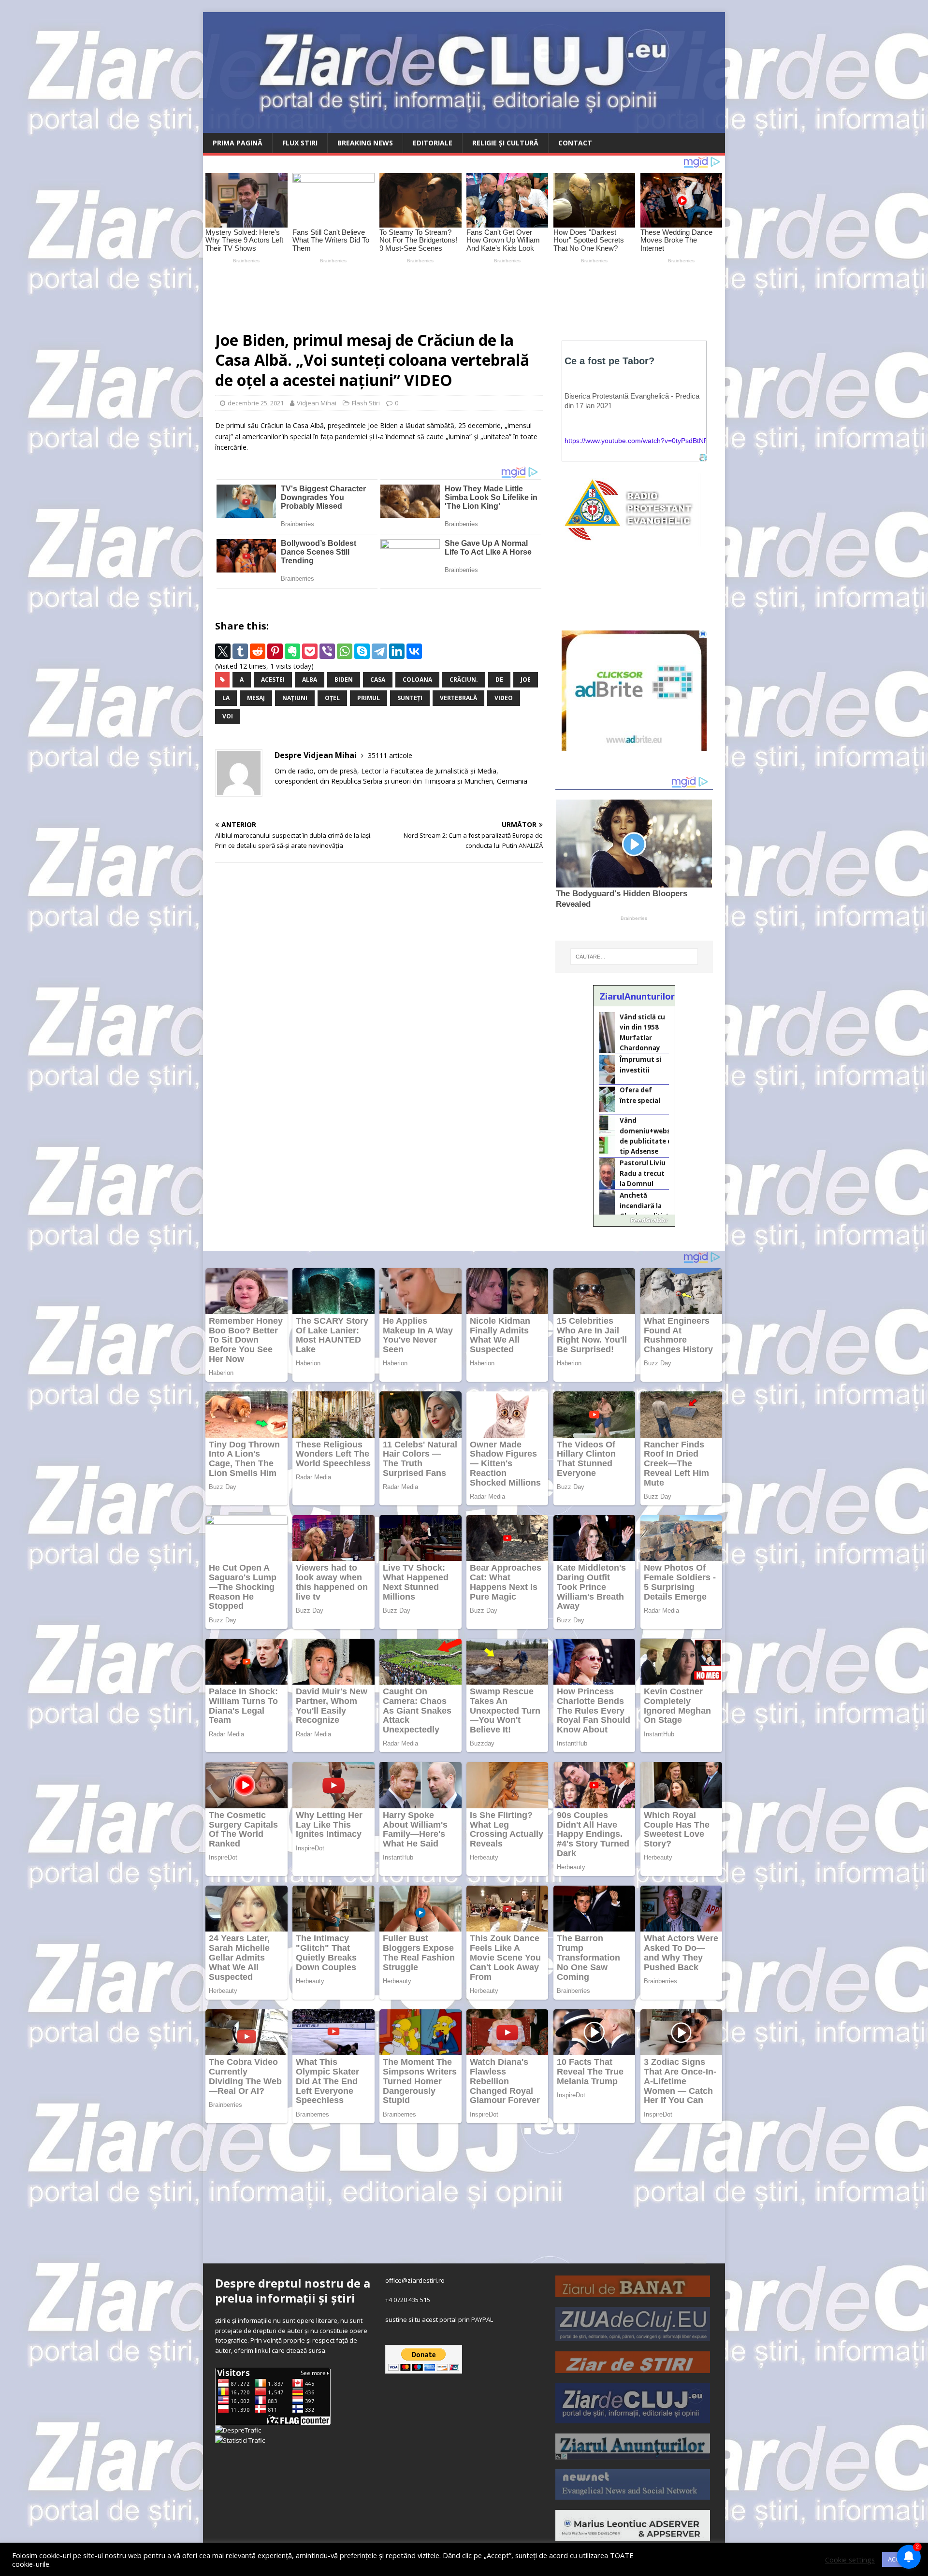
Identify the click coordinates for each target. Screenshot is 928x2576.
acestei (273, 680)
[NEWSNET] (633, 2494)
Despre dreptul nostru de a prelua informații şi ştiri (293, 2290)
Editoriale (433, 143)
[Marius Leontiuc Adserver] (633, 2535)
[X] (223, 651)
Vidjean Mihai (317, 403)
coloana (417, 680)
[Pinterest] (275, 651)
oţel (332, 698)
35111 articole (390, 755)
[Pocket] (310, 651)
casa (378, 680)
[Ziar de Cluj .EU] (633, 2419)
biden (344, 680)
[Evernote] (292, 651)
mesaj (256, 698)
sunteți (410, 698)
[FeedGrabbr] (634, 1220)
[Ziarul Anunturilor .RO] (633, 2454)
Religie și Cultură (505, 143)
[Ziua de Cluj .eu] (633, 2336)
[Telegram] (379, 651)
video (504, 698)
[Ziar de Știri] (633, 2368)
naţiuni (295, 698)
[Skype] (362, 651)
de (499, 680)
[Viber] (327, 651)
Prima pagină (238, 143)
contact (575, 143)
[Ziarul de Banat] (633, 2292)
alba (310, 680)
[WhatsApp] (345, 651)
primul (369, 698)
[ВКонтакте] (414, 651)
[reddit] (258, 651)
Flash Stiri (366, 403)
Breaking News (365, 143)
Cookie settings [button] (850, 2560)
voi (228, 716)
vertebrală (458, 698)
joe (526, 680)
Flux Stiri (300, 143)
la (226, 698)
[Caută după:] (634, 957)
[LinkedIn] (397, 651)
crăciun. (464, 680)
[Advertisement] (430, 293)
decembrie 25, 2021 (256, 403)
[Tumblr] (240, 651)
